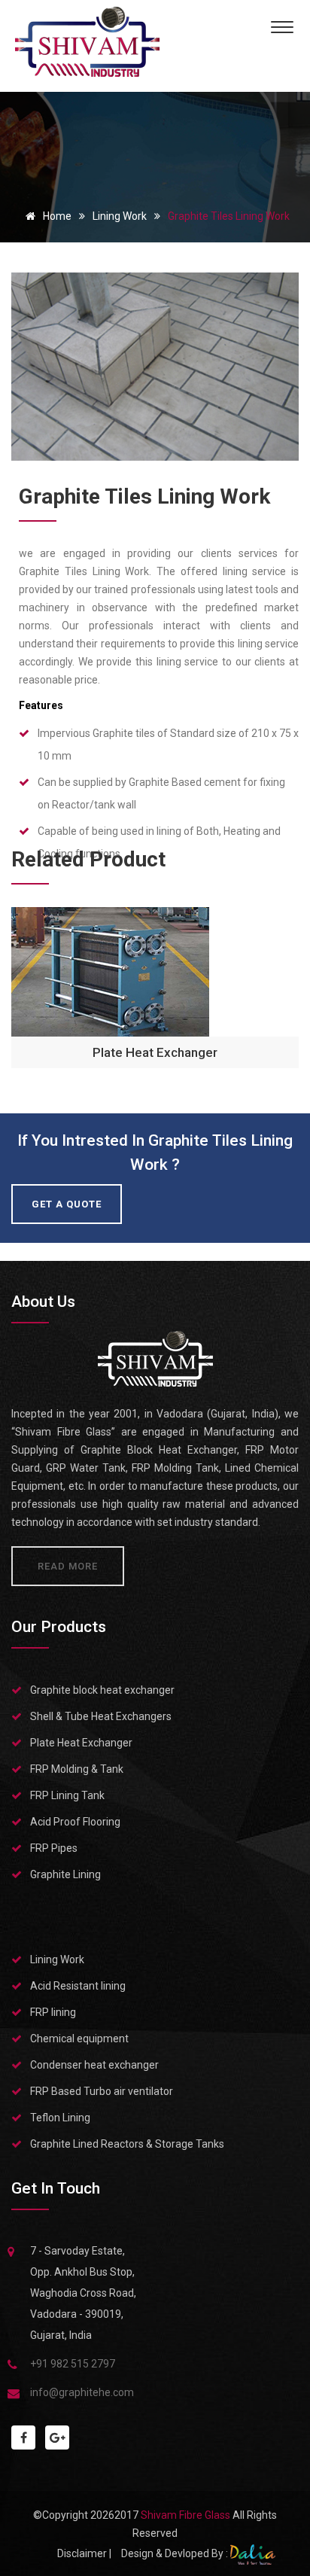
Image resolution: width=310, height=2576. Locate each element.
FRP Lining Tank (67, 1795)
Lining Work (120, 216)
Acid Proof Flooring (75, 1822)
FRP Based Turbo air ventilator (102, 2091)
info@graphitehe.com (82, 2392)
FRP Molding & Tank (77, 1769)
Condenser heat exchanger (94, 2065)
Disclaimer (82, 2553)
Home (56, 216)
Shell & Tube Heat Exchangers (101, 1716)
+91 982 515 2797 (73, 2364)
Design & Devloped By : (176, 2553)
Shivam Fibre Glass (187, 2515)
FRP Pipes (54, 1848)
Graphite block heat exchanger (102, 1690)
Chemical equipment (79, 2039)
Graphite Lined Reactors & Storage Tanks (127, 2144)
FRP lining (53, 2012)
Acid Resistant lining (78, 1986)
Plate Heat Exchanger (155, 1052)
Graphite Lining (65, 1874)
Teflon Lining (60, 2118)
